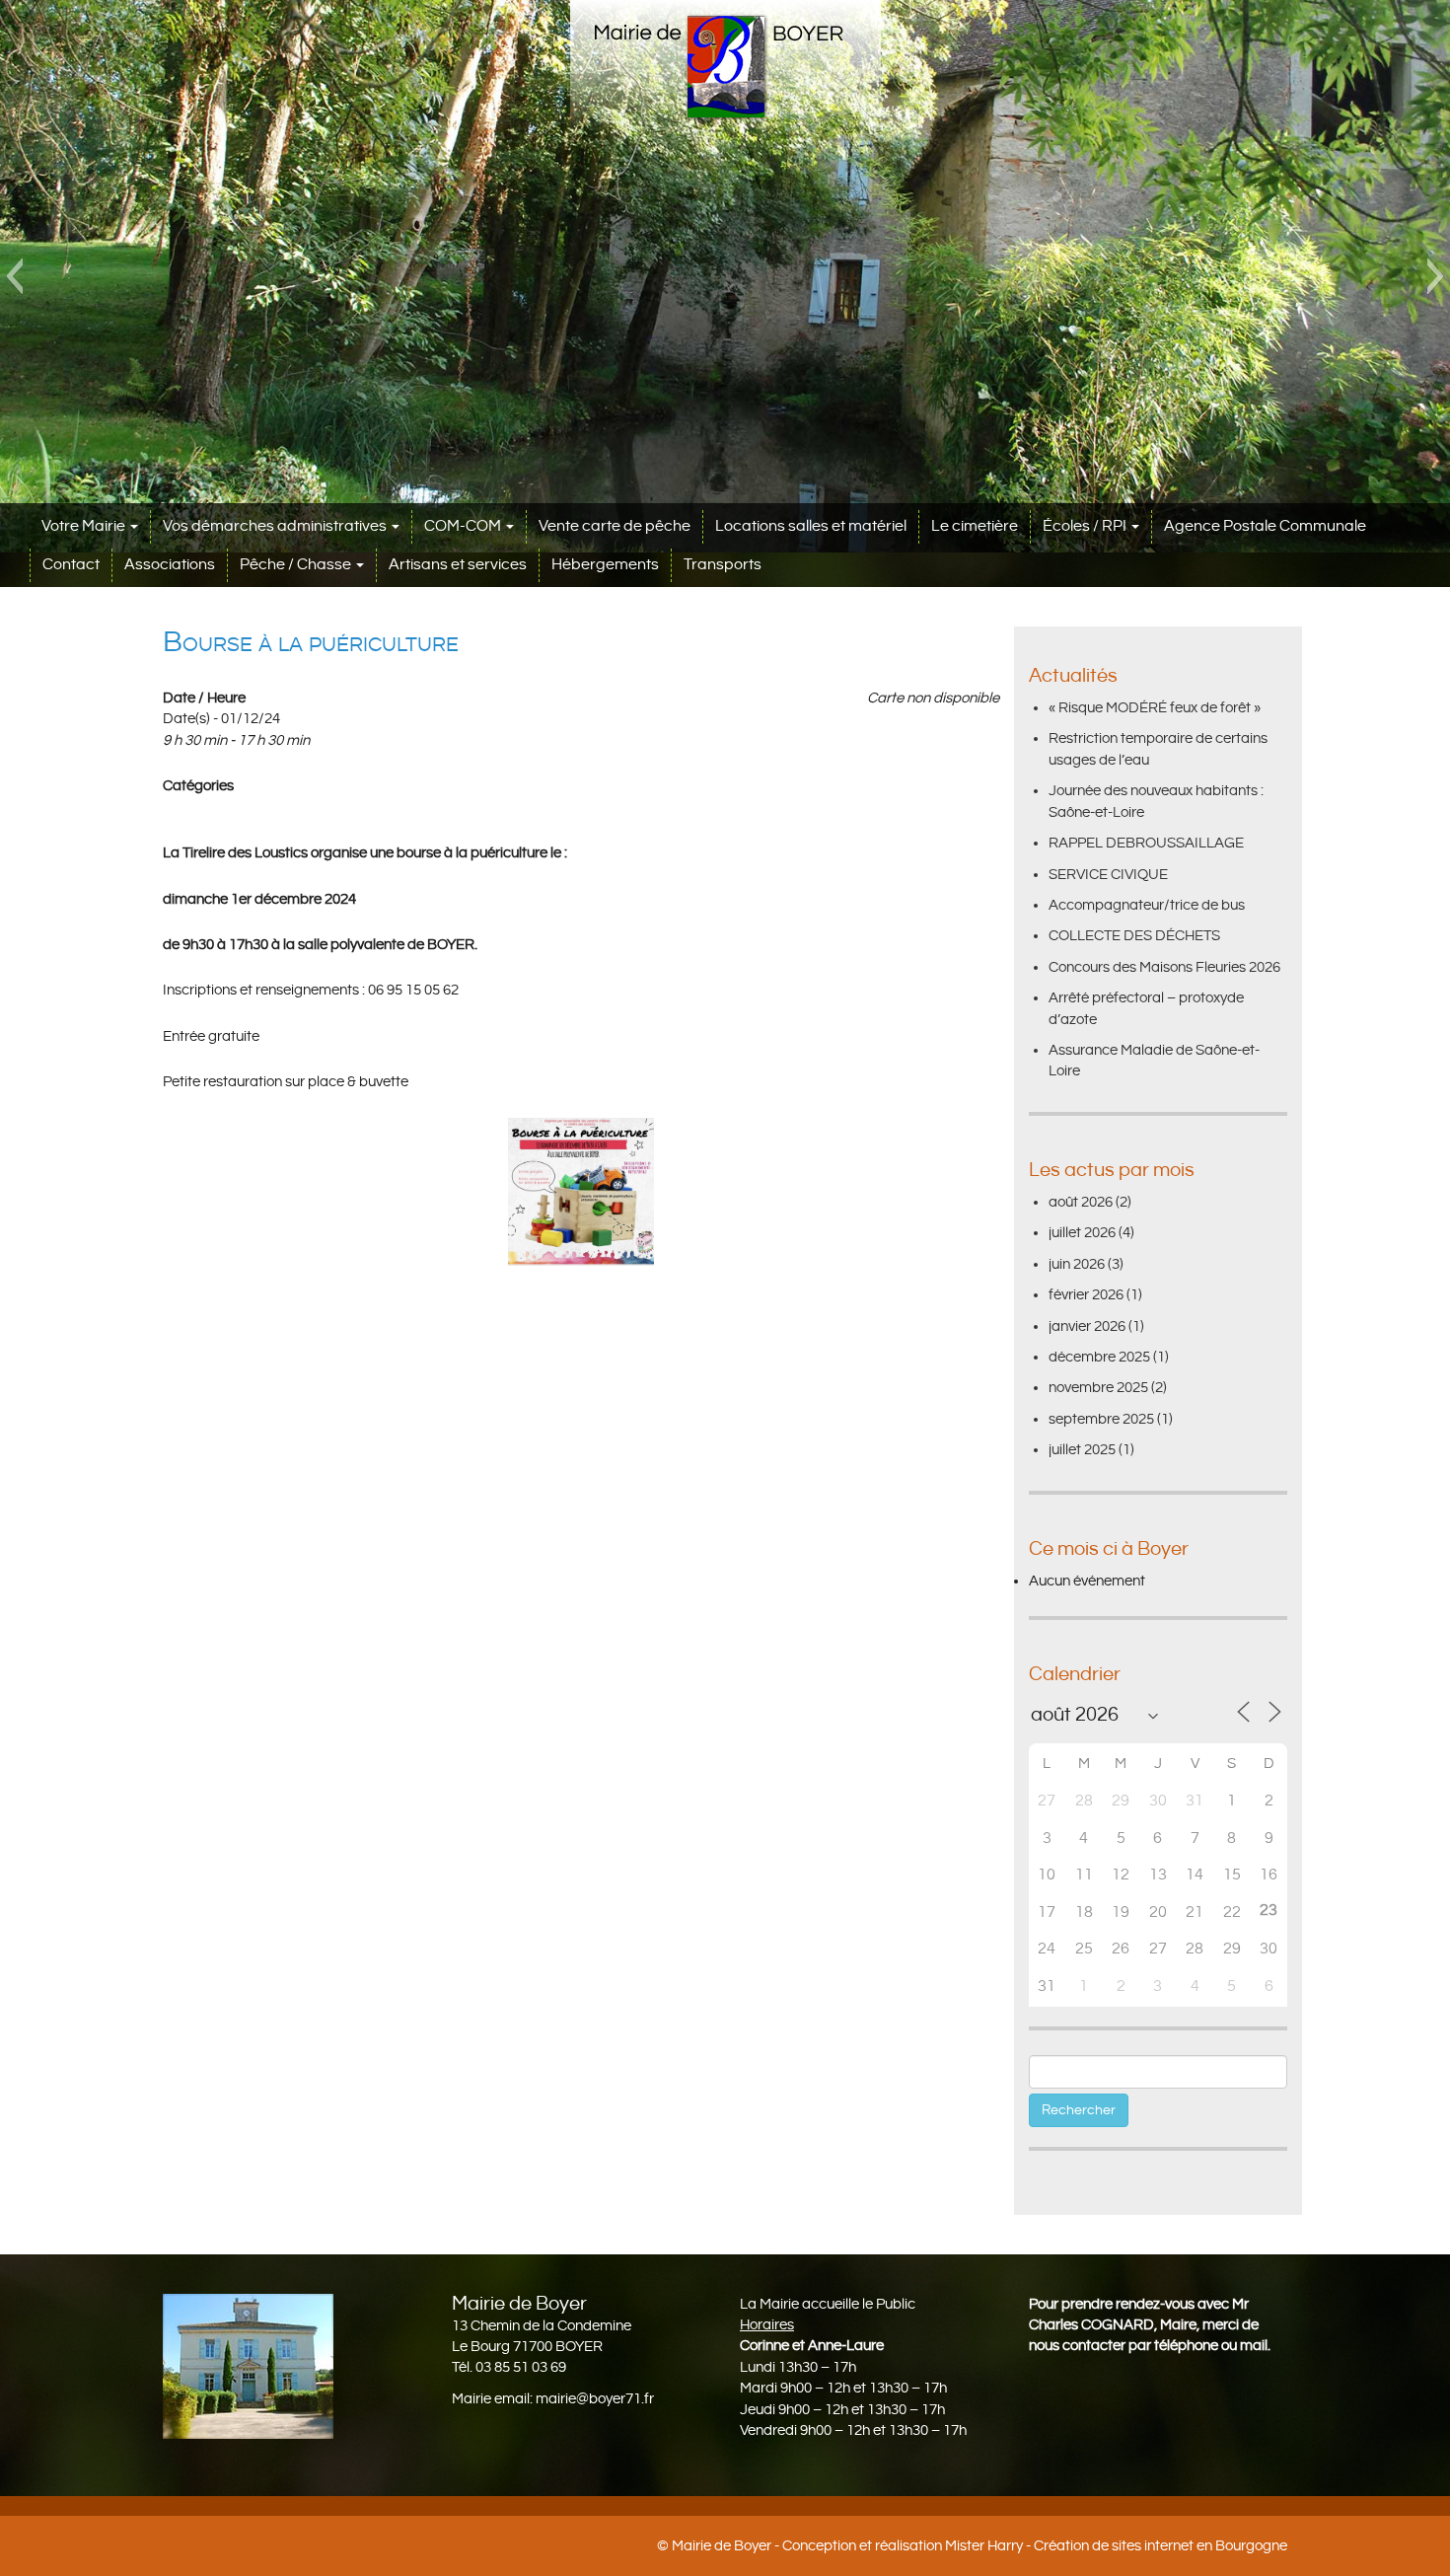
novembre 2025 (1098, 1388)
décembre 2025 (1099, 1357)
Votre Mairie (85, 526)
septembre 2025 (1101, 1419)
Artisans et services (458, 565)
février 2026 (1086, 1295)
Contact (71, 565)
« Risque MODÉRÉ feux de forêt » (1155, 708)
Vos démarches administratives (276, 526)
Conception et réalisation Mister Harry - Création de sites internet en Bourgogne (1035, 2546)
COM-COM (464, 526)
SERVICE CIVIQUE (1108, 875)
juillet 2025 (1082, 1450)
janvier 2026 (1087, 1326)
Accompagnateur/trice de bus (1147, 905)
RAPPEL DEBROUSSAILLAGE (1146, 843)
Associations (170, 565)
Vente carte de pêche (615, 526)
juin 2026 (1077, 1264)
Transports (723, 565)
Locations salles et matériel (811, 526)
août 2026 (1081, 1202)
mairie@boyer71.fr (595, 2399)
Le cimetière (975, 526)
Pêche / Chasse (297, 565)
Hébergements (605, 565)
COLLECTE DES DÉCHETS (1134, 936)
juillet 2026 (1082, 1233)
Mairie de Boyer (722, 2546)
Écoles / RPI (1086, 526)
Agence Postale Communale (1265, 526)
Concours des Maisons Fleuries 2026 (1164, 967)
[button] (14, 276)
